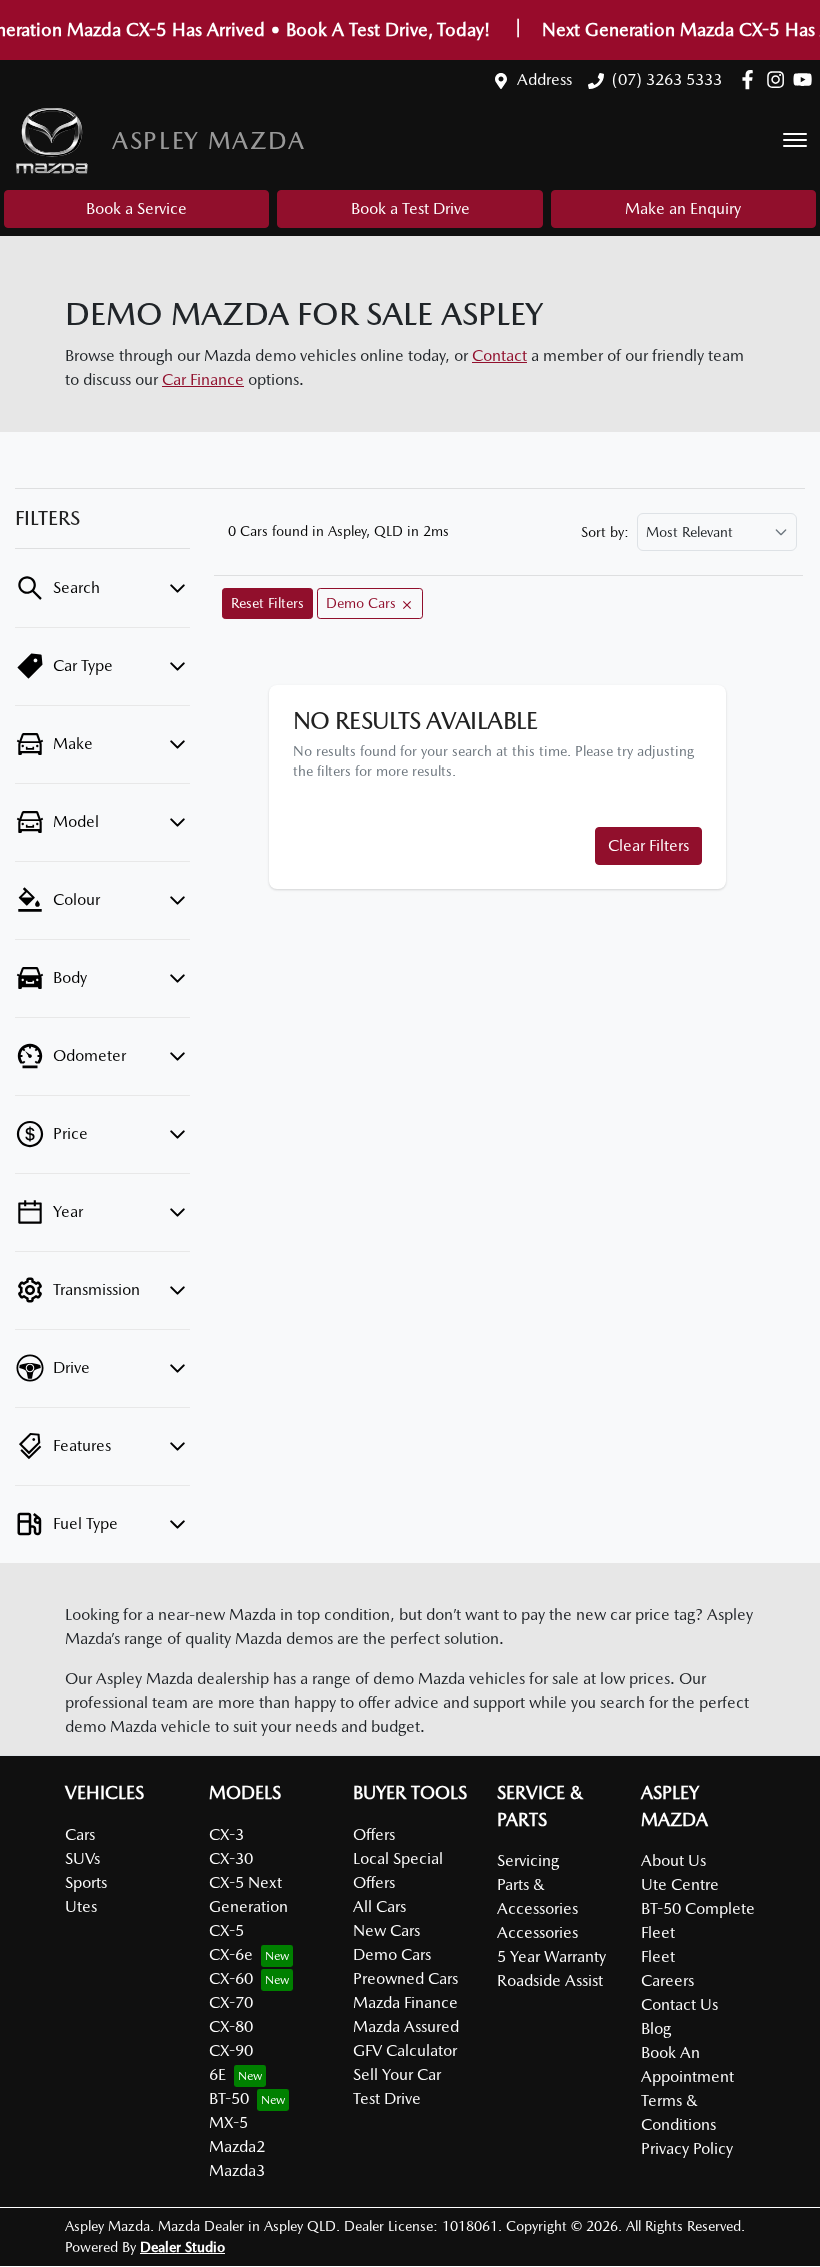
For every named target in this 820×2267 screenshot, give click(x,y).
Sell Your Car (397, 2074)
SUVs (82, 1858)
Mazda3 (237, 2170)
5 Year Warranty (551, 1956)
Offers (374, 1834)
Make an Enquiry (683, 208)
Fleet (658, 1956)
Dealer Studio (182, 2247)
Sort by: (605, 532)
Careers (667, 1980)
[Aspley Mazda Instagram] (779, 79)
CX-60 (231, 1978)
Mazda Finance (405, 2002)
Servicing (528, 1860)
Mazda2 (237, 2146)
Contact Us (679, 2004)
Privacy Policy (687, 2148)
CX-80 (231, 2026)
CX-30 (231, 1858)
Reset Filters (267, 603)
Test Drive (387, 2098)
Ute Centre (680, 1884)
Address (544, 79)
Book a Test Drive (410, 208)
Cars (80, 1834)
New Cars (386, 1930)
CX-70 (231, 2002)
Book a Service (136, 208)
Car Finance (203, 379)
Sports (86, 1882)
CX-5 (226, 1930)
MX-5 (228, 2122)
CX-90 (231, 2050)
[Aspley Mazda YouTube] (806, 79)
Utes (81, 1906)
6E (217, 2074)
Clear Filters (648, 845)
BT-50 (229, 2098)
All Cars (379, 1906)
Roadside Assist (550, 1980)
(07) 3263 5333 (667, 79)
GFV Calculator (405, 2050)
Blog (656, 2028)
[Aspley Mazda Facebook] (751, 79)
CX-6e (231, 1954)
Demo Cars (392, 1954)
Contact (499, 355)
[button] (795, 140)
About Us (673, 1860)
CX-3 (226, 1834)
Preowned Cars (405, 1978)
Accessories (537, 1932)
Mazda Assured (406, 2026)
